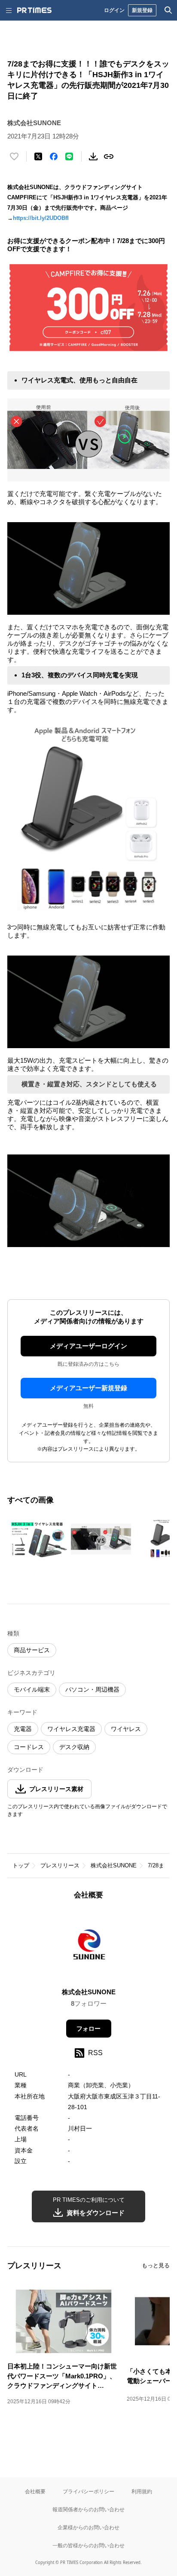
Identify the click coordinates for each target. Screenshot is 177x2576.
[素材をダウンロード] (93, 156)
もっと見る (156, 2265)
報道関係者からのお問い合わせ (88, 2509)
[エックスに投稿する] (38, 156)
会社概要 (35, 2491)
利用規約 (142, 2491)
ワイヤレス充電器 (71, 1729)
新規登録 (142, 10)
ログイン (114, 10)
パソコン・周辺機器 (92, 1689)
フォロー (88, 2029)
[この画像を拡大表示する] (37, 1539)
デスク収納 (74, 1747)
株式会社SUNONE (114, 1865)
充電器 (23, 1729)
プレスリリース (60, 1865)
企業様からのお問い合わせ (88, 2527)
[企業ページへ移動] (89, 1946)
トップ (21, 1865)
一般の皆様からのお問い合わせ (88, 2545)
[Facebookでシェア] (54, 156)
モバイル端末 (32, 1689)
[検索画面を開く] (168, 10)
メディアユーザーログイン (88, 1346)
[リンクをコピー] (109, 156)
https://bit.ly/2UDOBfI (41, 218)
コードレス (29, 1747)
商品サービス (32, 1650)
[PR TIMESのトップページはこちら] (34, 10)
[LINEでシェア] (69, 156)
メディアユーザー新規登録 (88, 1388)
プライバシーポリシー (88, 2491)
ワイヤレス (126, 1729)
